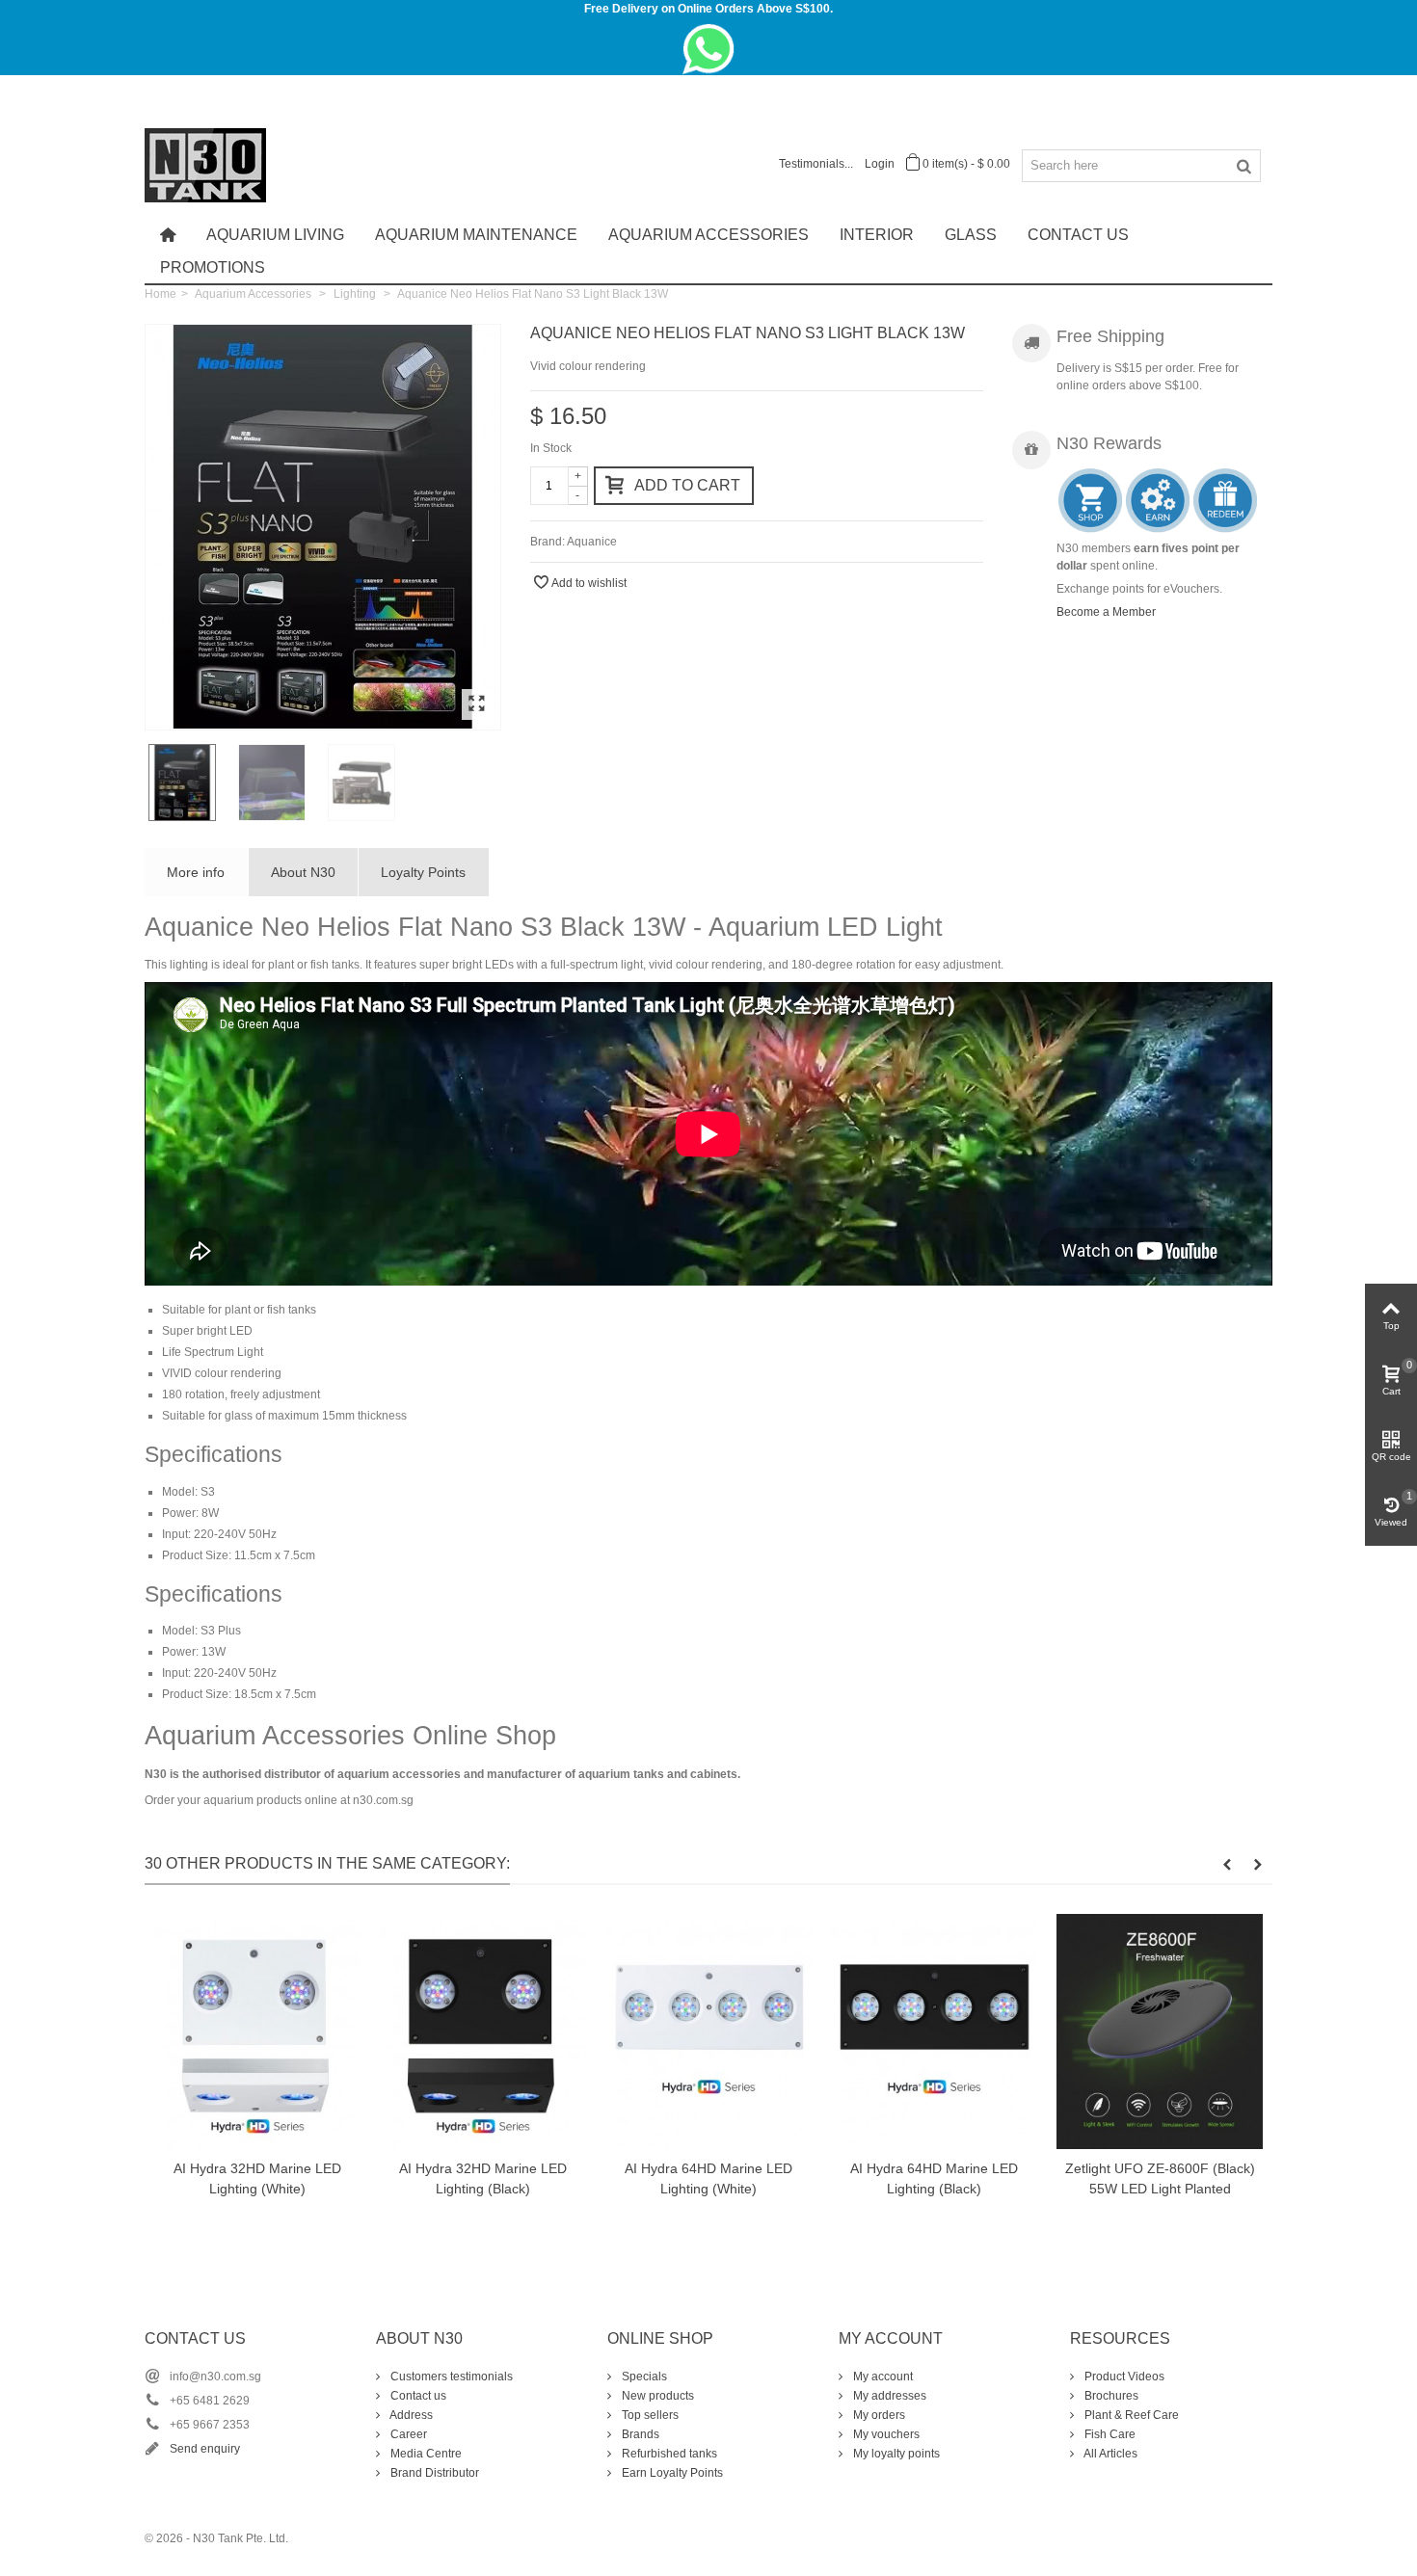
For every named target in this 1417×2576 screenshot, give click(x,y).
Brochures (1110, 2396)
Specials (643, 2377)
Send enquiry (205, 2449)
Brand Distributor (433, 2473)
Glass (971, 235)
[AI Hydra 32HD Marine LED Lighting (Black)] (483, 2032)
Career (407, 2434)
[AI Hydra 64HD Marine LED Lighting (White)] (708, 2032)
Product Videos (1123, 2377)
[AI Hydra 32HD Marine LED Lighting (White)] (257, 2032)
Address (410, 2415)
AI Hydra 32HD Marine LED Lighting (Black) (483, 2178)
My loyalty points (895, 2454)
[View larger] (476, 704)
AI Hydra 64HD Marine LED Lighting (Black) (934, 2178)
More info (196, 872)
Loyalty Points (423, 872)
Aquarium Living (275, 235)
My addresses (888, 2396)
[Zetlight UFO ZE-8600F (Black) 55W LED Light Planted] (1160, 2032)
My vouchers (885, 2434)
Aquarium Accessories (708, 235)
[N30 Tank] (205, 164)
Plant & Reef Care (1130, 2415)
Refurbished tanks (668, 2454)
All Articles (1110, 2454)
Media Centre (425, 2454)
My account (882, 2377)
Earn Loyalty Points (671, 2473)
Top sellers (649, 2415)
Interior (877, 235)
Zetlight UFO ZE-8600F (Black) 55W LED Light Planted (1160, 2178)
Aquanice (592, 542)
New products (656, 2396)
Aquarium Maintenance (476, 235)
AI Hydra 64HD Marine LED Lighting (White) (708, 2178)
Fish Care (1109, 2434)
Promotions (213, 267)
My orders (878, 2415)
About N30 (303, 872)
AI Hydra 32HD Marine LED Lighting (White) (257, 2178)
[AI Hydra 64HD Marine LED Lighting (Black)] (934, 2032)
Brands (639, 2434)
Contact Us (1078, 235)
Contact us (417, 2396)
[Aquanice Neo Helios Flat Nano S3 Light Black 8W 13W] (323, 527)
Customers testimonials (450, 2377)
